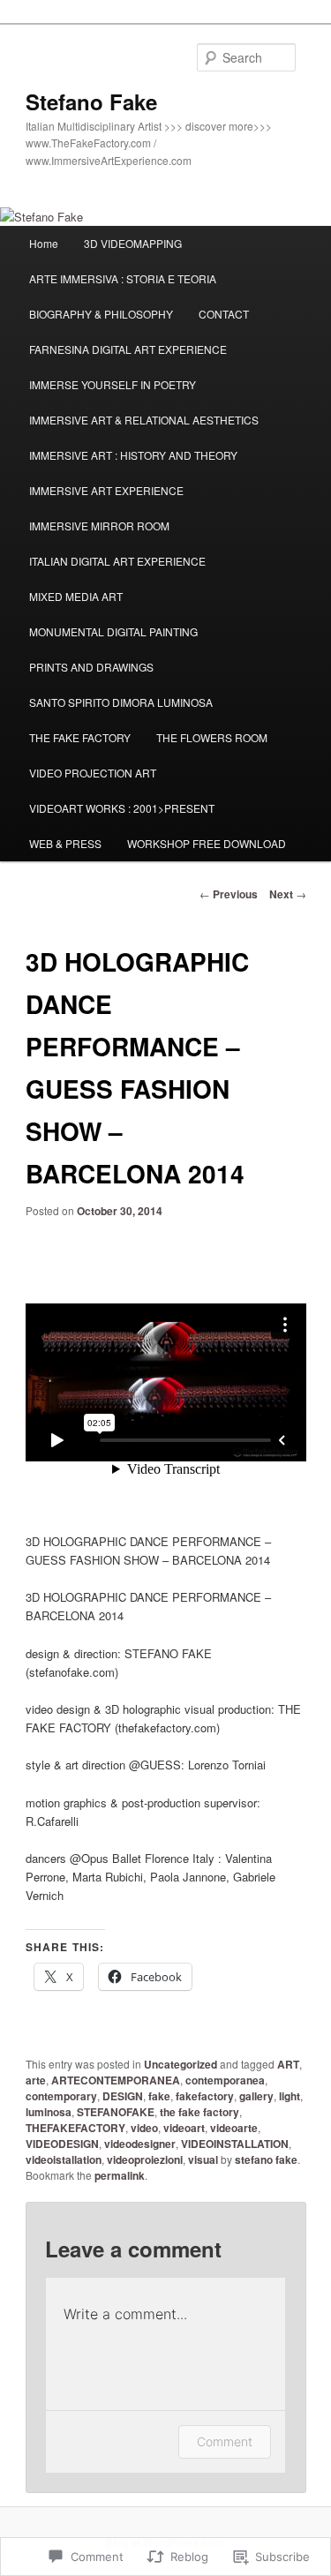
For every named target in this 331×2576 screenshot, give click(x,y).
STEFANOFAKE (116, 2112)
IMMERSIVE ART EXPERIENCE (106, 490)
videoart (184, 2128)
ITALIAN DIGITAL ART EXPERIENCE (117, 561)
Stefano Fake (91, 101)
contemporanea (225, 2080)
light (290, 2096)
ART (288, 2064)
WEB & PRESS (65, 843)
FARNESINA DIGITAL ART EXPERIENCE (128, 349)
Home (44, 243)
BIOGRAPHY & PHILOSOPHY (101, 314)
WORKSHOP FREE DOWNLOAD (207, 843)
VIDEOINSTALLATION (235, 2144)
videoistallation (64, 2159)
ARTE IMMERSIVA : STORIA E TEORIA (123, 278)
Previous (229, 894)
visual (203, 2159)
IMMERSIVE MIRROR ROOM (99, 526)
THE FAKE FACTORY (80, 737)
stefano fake (266, 2159)
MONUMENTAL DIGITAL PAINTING (113, 631)
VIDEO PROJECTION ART (93, 773)
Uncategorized (181, 2064)
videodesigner (140, 2144)
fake (159, 2096)
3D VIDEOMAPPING (133, 243)
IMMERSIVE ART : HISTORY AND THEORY (133, 455)
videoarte (234, 2128)
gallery (256, 2096)
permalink (120, 2175)
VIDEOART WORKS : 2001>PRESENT (122, 808)
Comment (225, 2441)
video (144, 2128)
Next (288, 894)
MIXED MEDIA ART (76, 596)
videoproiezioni (145, 2159)
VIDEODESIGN (62, 2144)
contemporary (61, 2096)
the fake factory (199, 2112)
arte (36, 2080)
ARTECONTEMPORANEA (116, 2080)
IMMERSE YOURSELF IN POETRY (113, 384)
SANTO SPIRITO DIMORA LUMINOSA (121, 702)
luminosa (49, 2112)
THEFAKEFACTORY (75, 2128)
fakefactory (205, 2096)
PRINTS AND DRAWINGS (91, 667)
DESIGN (123, 2096)
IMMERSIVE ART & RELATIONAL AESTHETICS (144, 420)
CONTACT (224, 314)
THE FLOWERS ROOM (212, 737)
